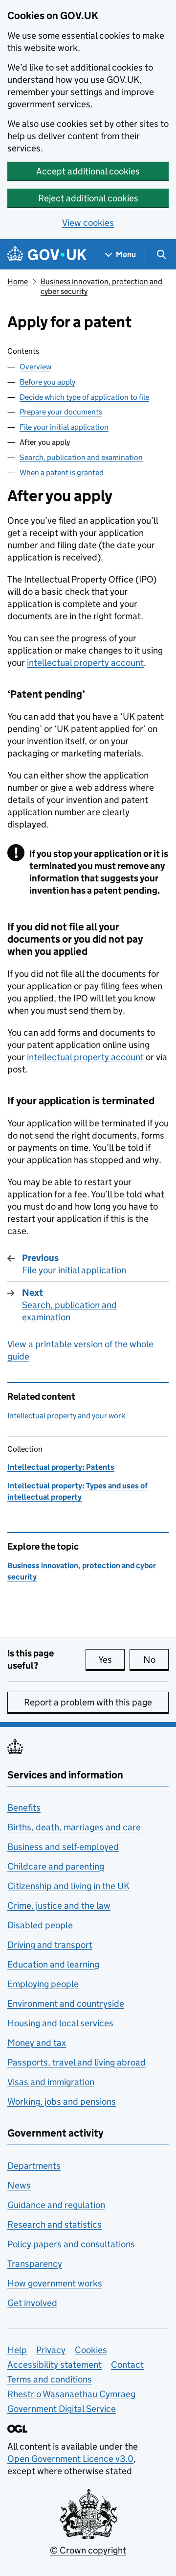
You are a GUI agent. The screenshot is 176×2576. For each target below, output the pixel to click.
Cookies (91, 2350)
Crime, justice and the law (59, 1906)
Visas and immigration (51, 2082)
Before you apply (47, 382)
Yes (111, 1660)
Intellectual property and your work (66, 1416)
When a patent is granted (62, 473)
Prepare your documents (61, 412)
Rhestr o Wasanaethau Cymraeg (71, 2394)
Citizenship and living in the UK (68, 1886)
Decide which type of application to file (84, 397)
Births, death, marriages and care (74, 1827)
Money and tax (37, 2043)
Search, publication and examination (81, 457)
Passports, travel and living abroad (77, 2062)
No (156, 1660)
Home (18, 281)
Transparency (35, 2264)
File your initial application (64, 427)
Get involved (32, 2303)
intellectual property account (85, 663)
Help (17, 2350)
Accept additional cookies (88, 171)
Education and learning (53, 1964)
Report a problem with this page (88, 1702)
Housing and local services (60, 2023)
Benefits (24, 1808)
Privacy (51, 2350)
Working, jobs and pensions (62, 2102)
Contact (127, 2365)
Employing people (43, 1984)
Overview (35, 367)
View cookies (88, 223)
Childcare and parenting (56, 1866)
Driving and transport (50, 1945)
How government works (55, 2283)
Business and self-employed (63, 1847)
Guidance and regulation (56, 2205)
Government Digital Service (62, 2409)
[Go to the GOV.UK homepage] (47, 255)
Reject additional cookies (88, 198)
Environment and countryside (66, 2004)
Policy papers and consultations (71, 2244)
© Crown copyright (88, 2550)
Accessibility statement (55, 2365)
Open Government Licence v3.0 (70, 2459)
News (19, 2185)
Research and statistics (55, 2224)
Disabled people (40, 1925)
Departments (34, 2166)
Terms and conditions (50, 2379)
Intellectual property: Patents (61, 1467)
